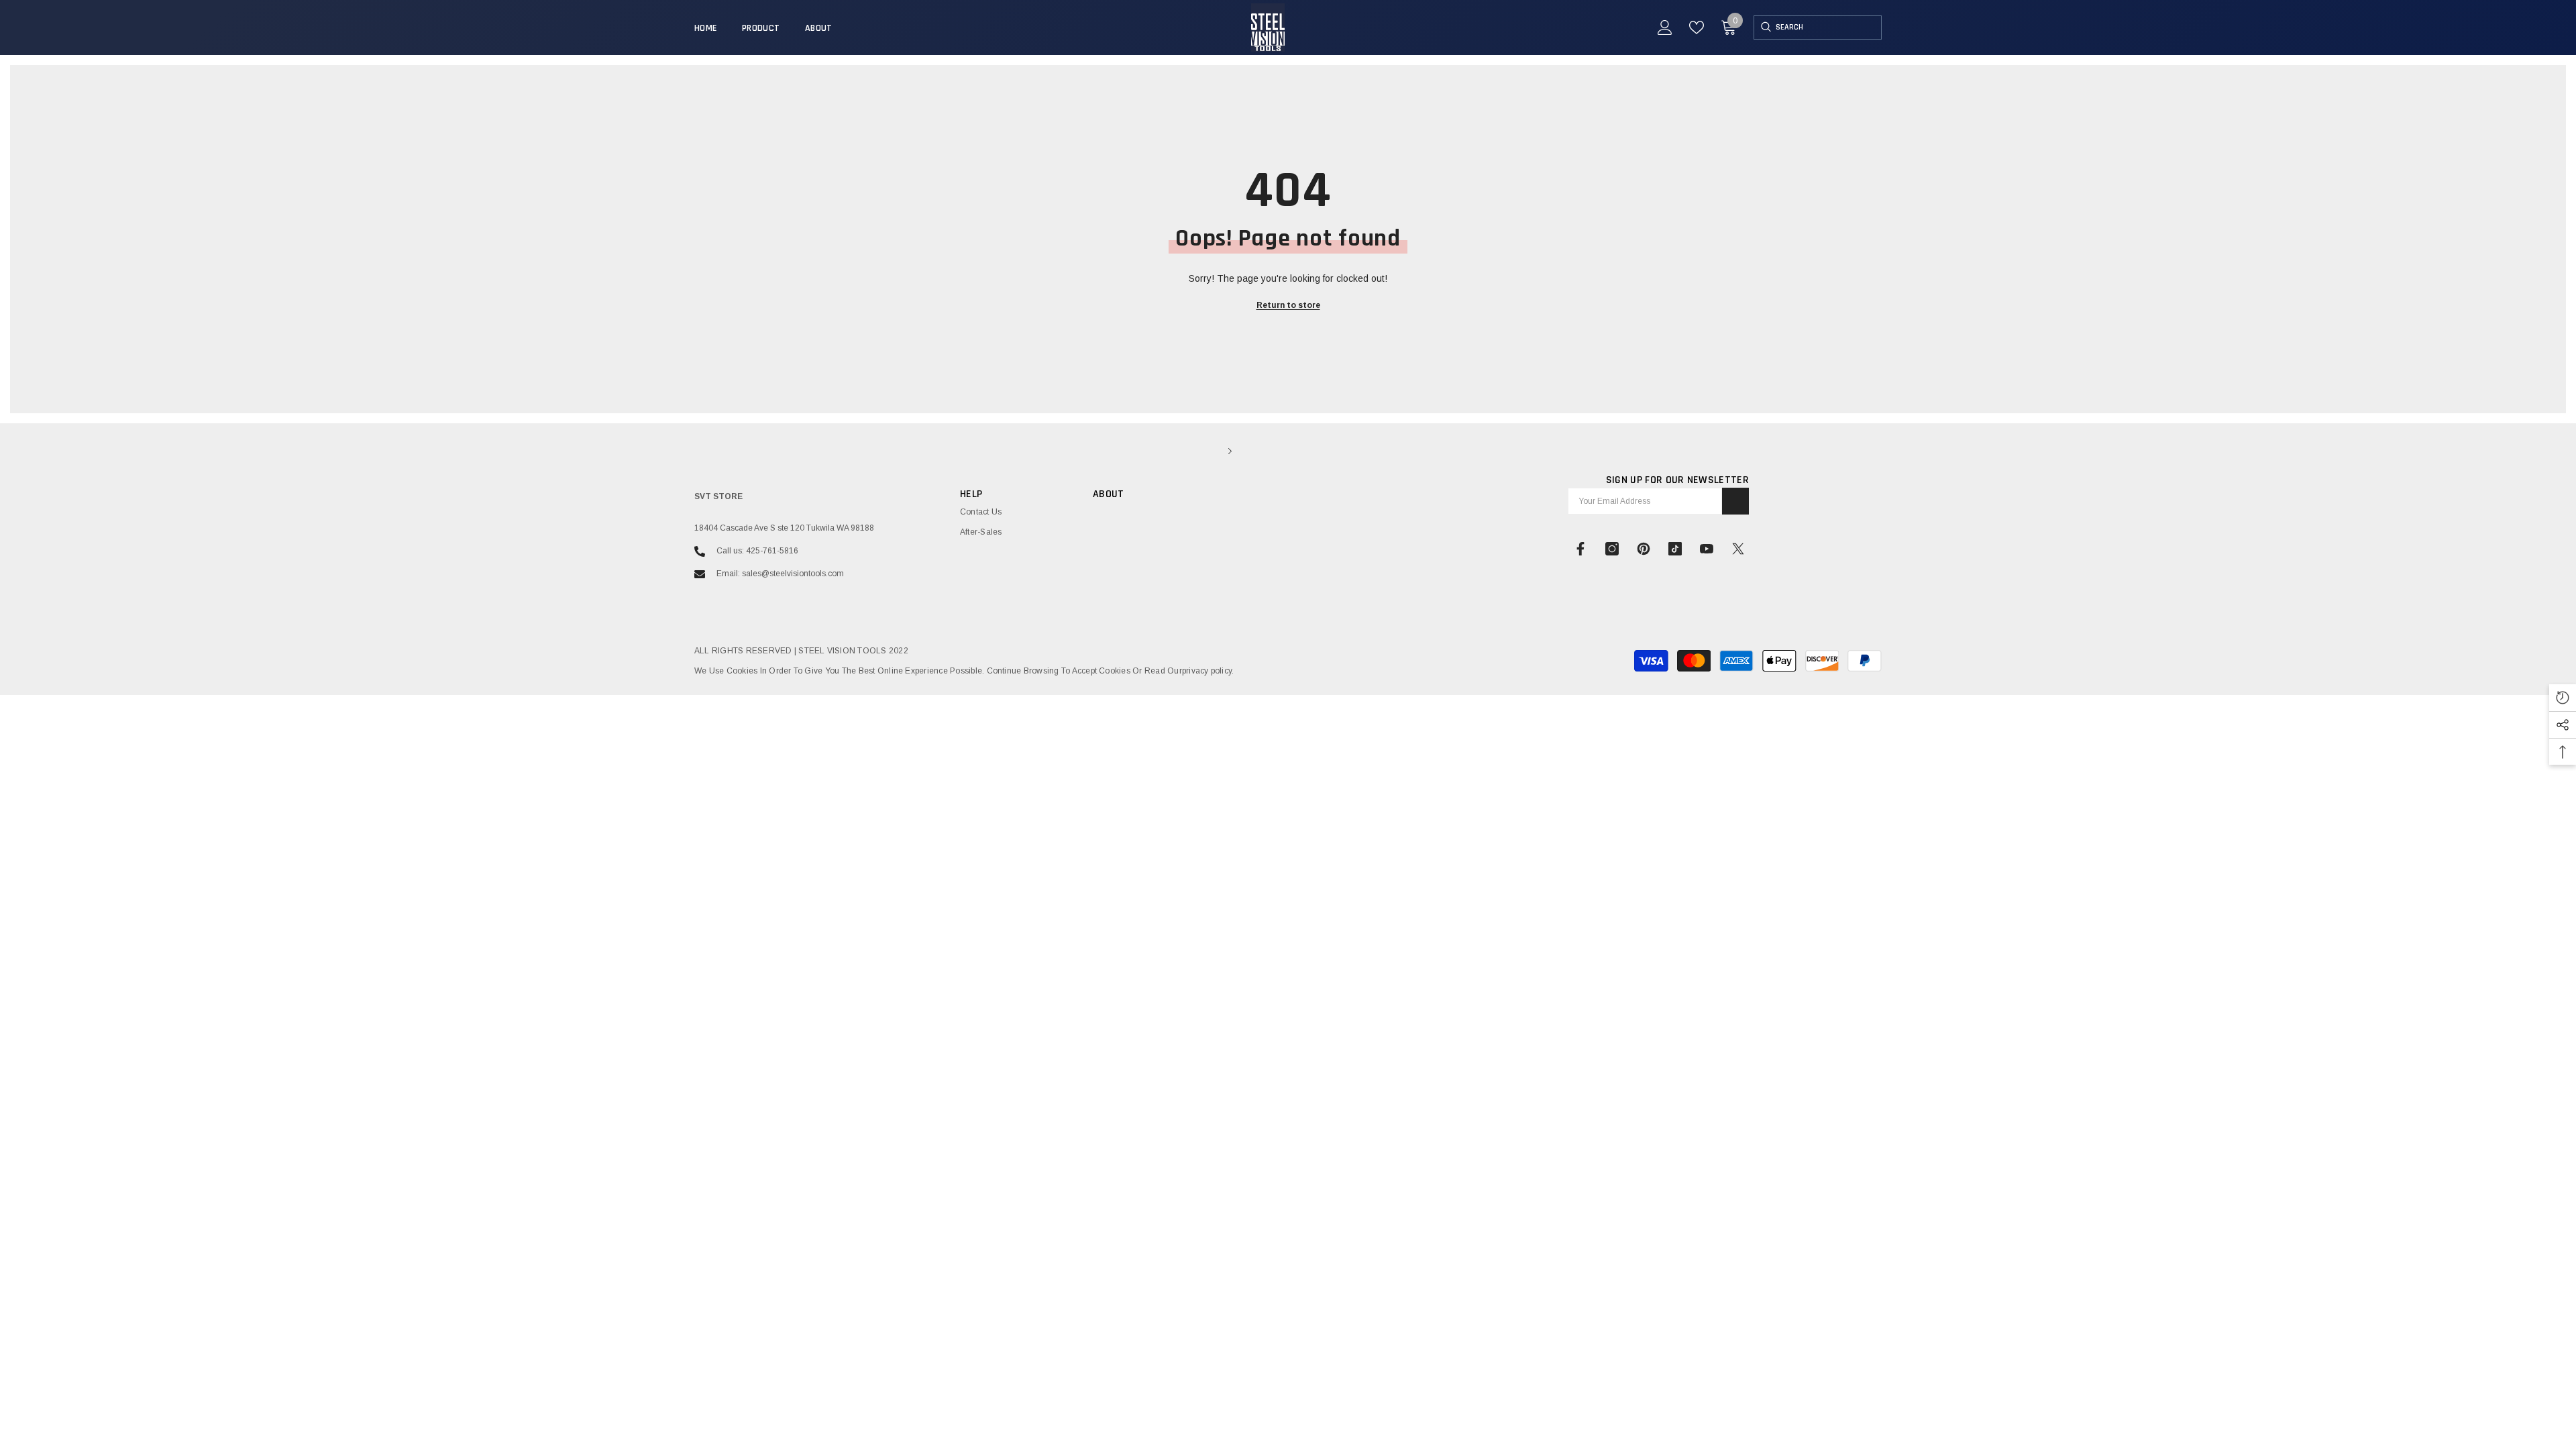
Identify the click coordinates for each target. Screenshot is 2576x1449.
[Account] (1665, 28)
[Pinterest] (1644, 549)
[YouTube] (1707, 549)
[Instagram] (1612, 549)
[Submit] (1735, 501)
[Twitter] (1738, 549)
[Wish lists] (1697, 28)
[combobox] (1828, 28)
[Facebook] (1580, 549)
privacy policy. (1208, 671)
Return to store (1288, 305)
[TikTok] (1675, 549)
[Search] (1765, 28)
